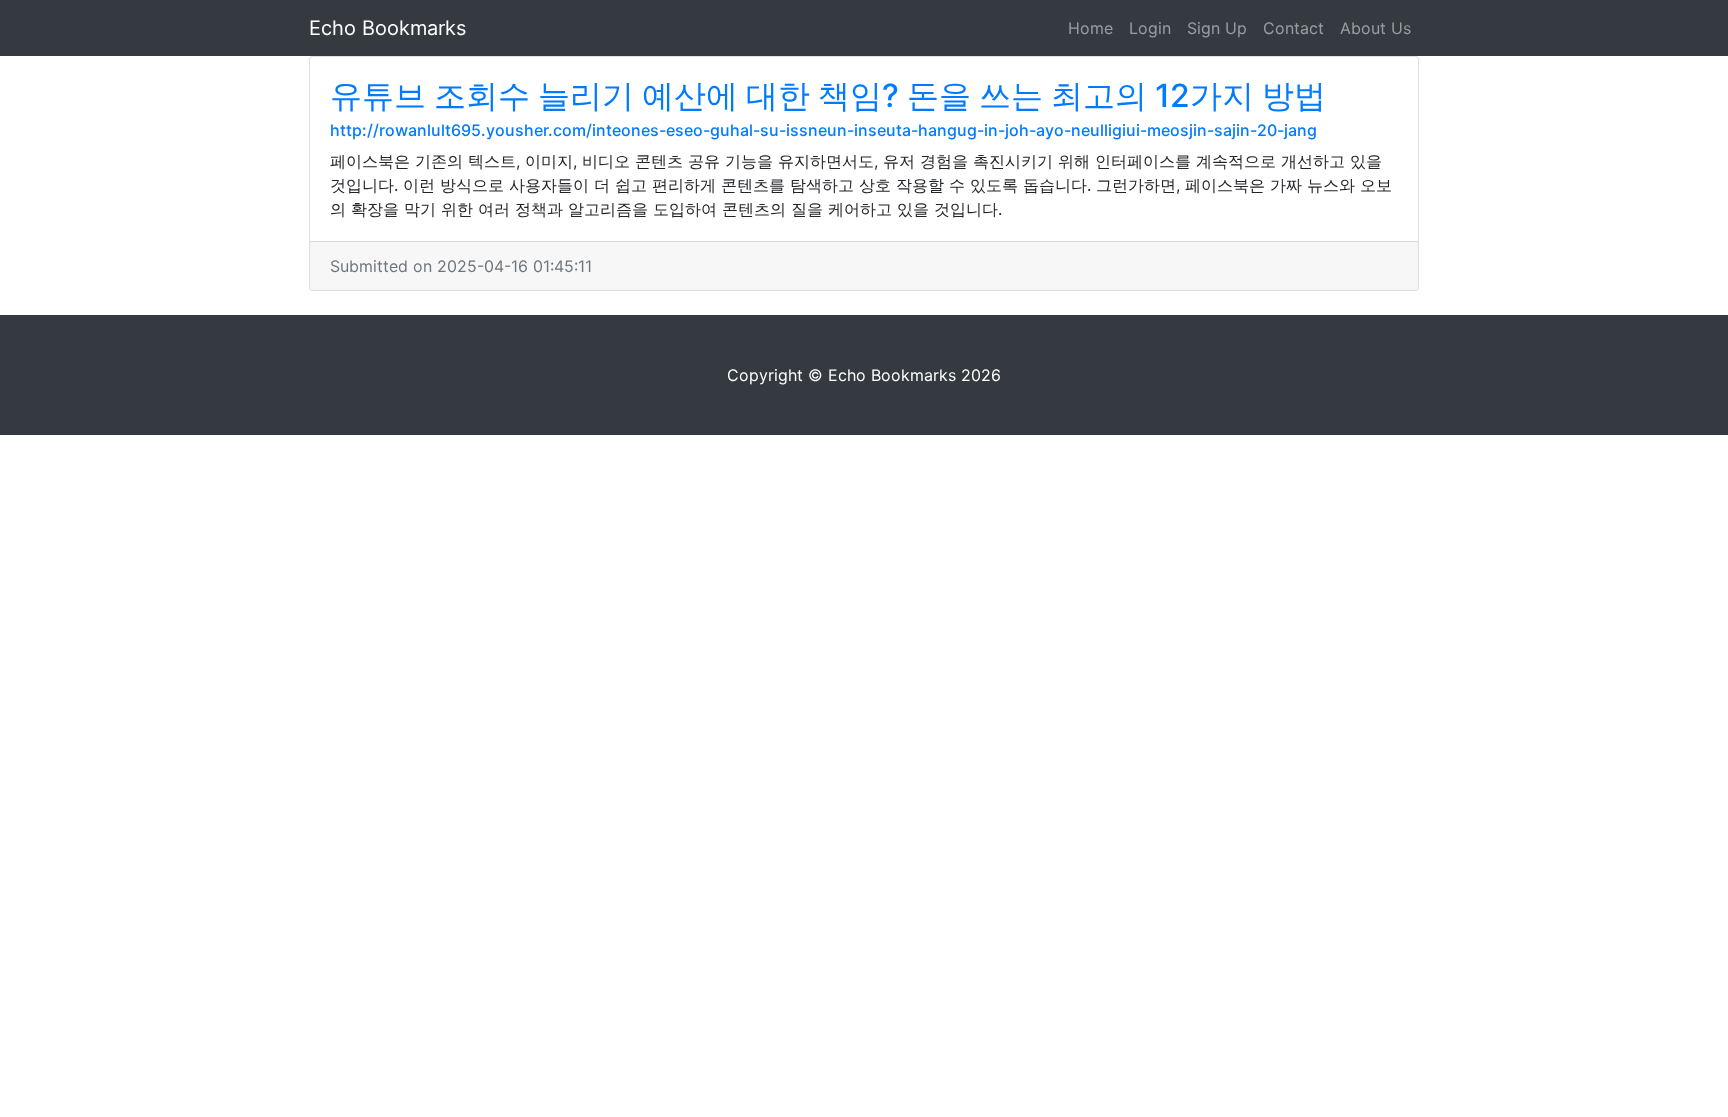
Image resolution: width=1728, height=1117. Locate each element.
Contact (1293, 28)
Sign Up (1217, 28)
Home (1090, 28)
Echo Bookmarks (387, 28)
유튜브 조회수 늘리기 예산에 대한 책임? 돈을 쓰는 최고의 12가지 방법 (828, 95)
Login (1150, 28)
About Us (1375, 28)
